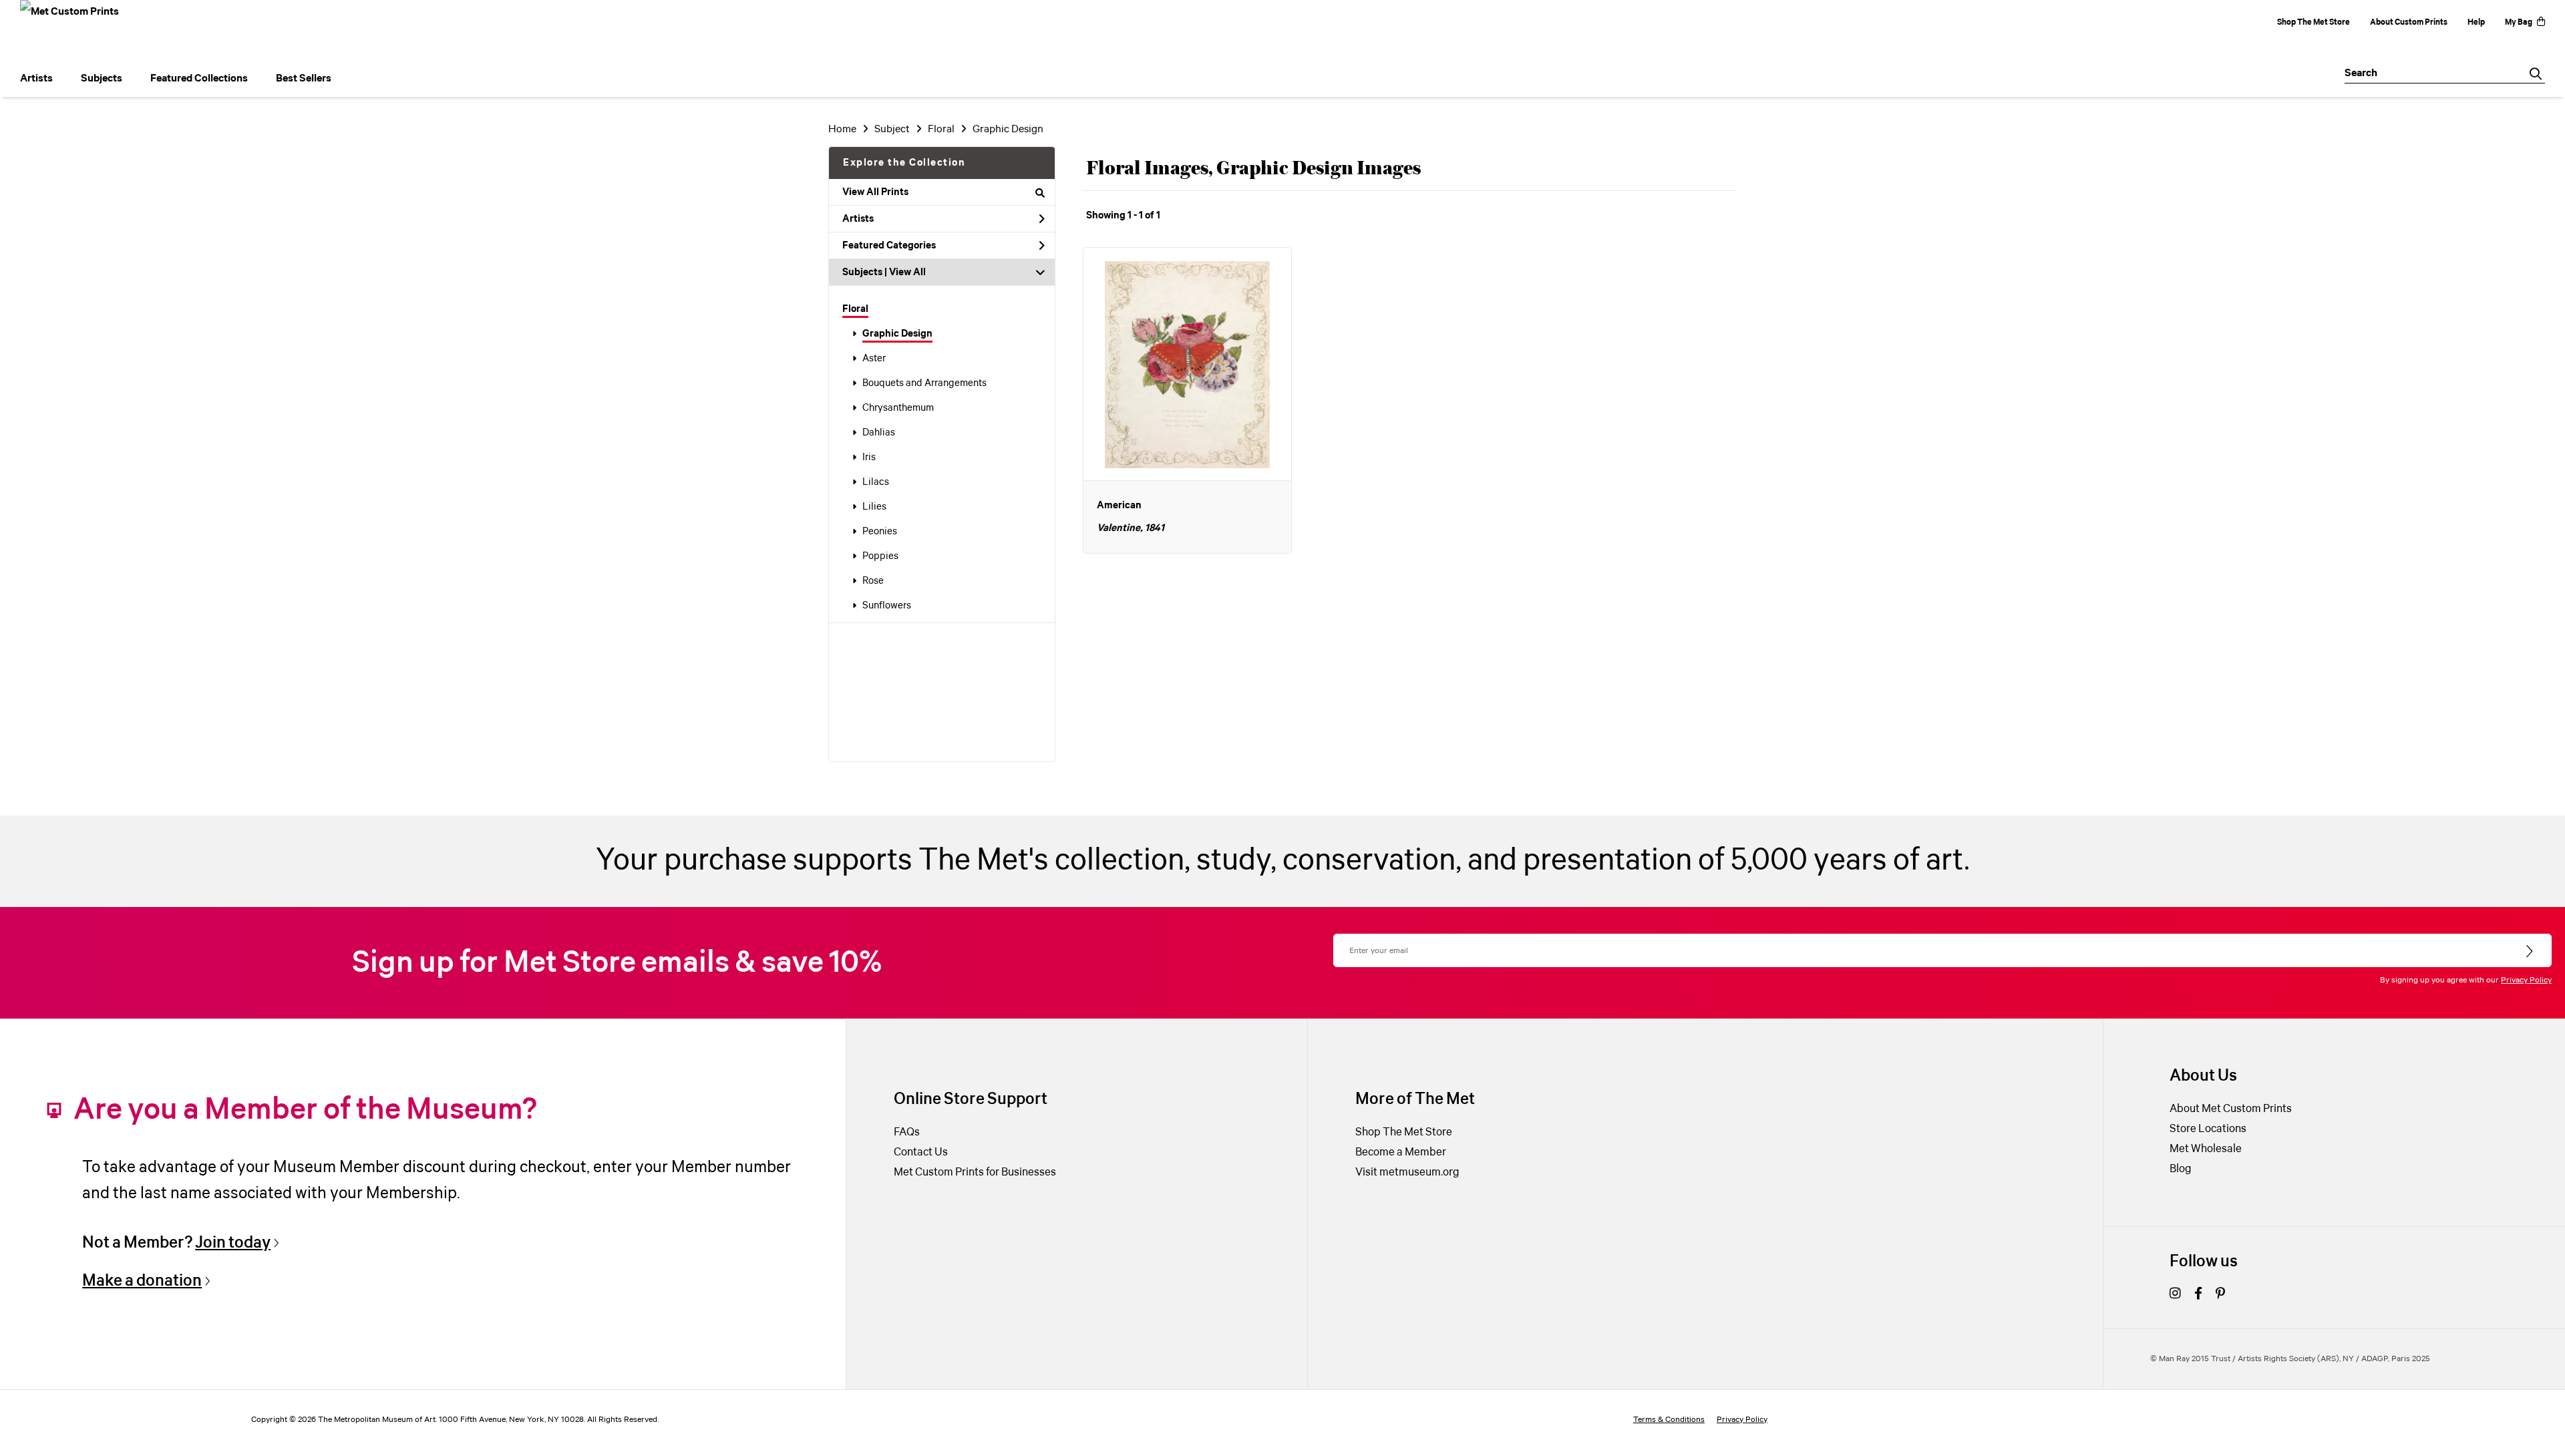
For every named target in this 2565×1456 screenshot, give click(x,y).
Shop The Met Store (2314, 22)
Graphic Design (897, 334)
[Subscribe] (2531, 952)
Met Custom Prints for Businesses (975, 1172)
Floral (855, 309)
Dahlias (879, 433)
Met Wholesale (2206, 1149)
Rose (873, 581)
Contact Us (921, 1152)
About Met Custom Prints (2231, 1109)
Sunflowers (887, 606)
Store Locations (2208, 1129)
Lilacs (876, 482)
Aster (874, 359)
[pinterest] (2220, 1295)
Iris (869, 458)
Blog (2181, 1169)
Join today (233, 1243)
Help (2476, 22)
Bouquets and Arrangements (924, 383)
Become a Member (1401, 1152)
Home (842, 129)
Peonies (880, 532)
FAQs (907, 1132)
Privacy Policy (2526, 980)
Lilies (874, 507)
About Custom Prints (2409, 22)
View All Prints (875, 192)
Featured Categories (889, 246)
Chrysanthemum (898, 408)
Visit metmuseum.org (1407, 1172)
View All (907, 272)
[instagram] (2175, 1295)
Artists (858, 219)
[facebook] (2198, 1295)
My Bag (2519, 22)
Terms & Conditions (1669, 1420)
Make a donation (142, 1281)
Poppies (880, 556)
